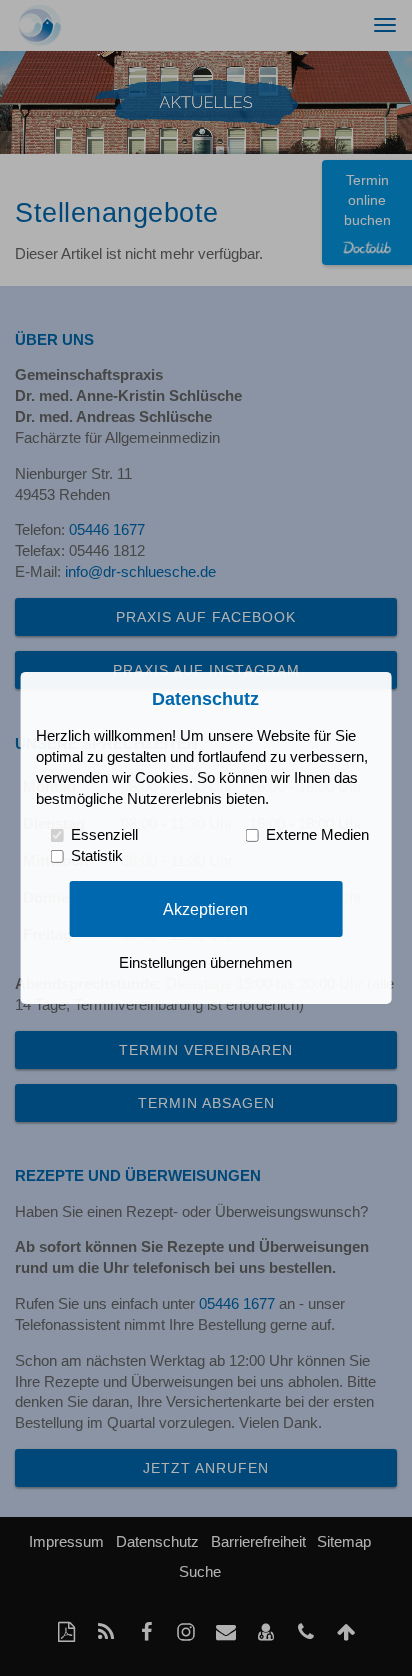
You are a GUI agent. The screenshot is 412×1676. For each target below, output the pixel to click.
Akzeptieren (205, 908)
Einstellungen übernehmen (205, 963)
